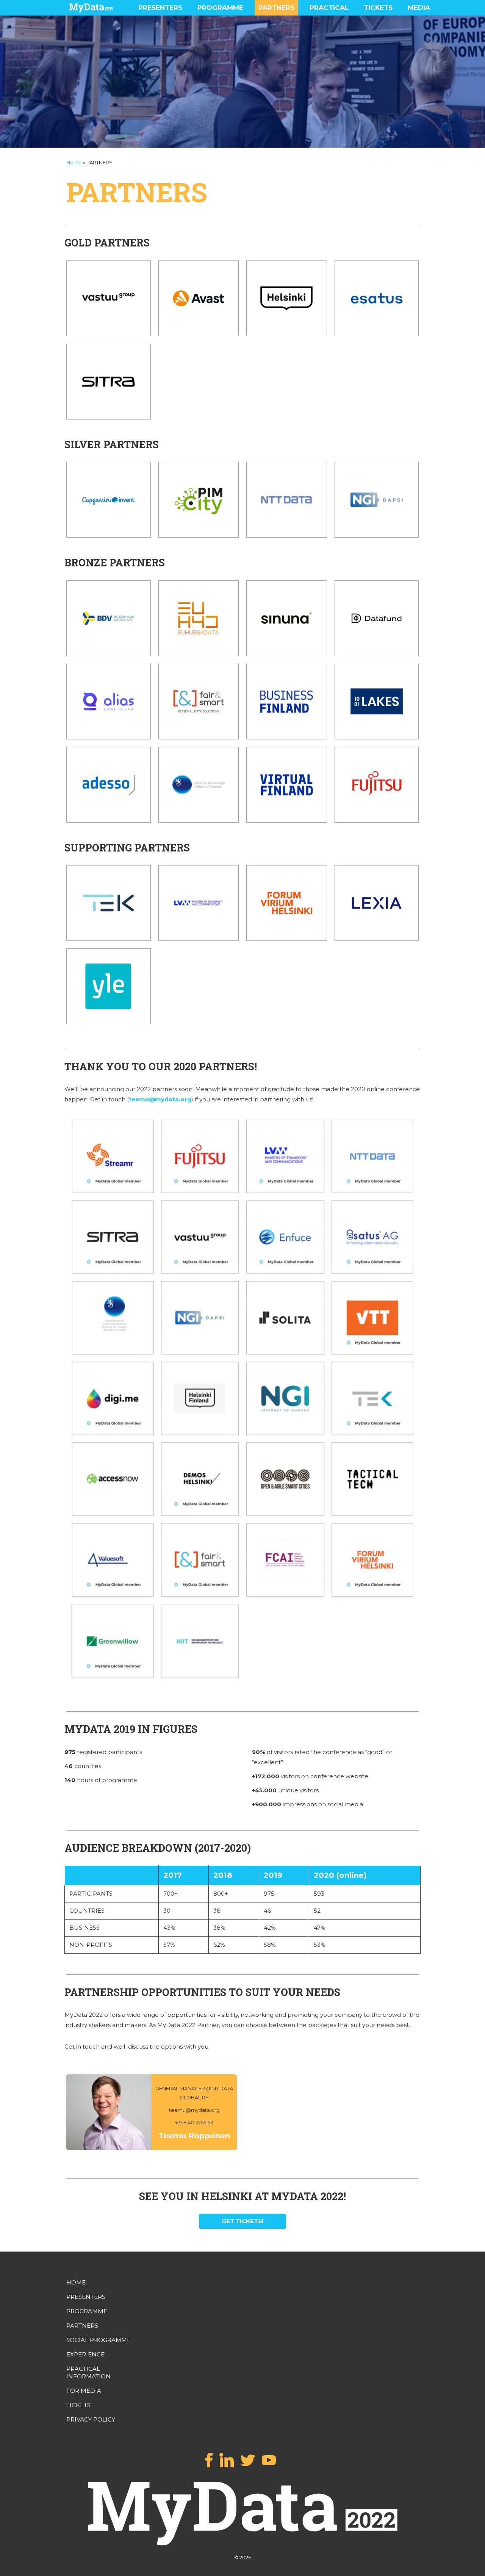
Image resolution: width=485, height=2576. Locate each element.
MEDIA (419, 8)
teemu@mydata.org (160, 1099)
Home (74, 162)
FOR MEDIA (84, 2391)
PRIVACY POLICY (91, 2419)
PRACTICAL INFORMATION (88, 2373)
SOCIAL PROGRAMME (99, 2340)
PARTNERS (276, 8)
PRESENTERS (160, 8)
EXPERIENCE (85, 2354)
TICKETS (378, 8)
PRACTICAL (329, 8)
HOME (76, 2282)
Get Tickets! (242, 2221)
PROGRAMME (220, 8)
